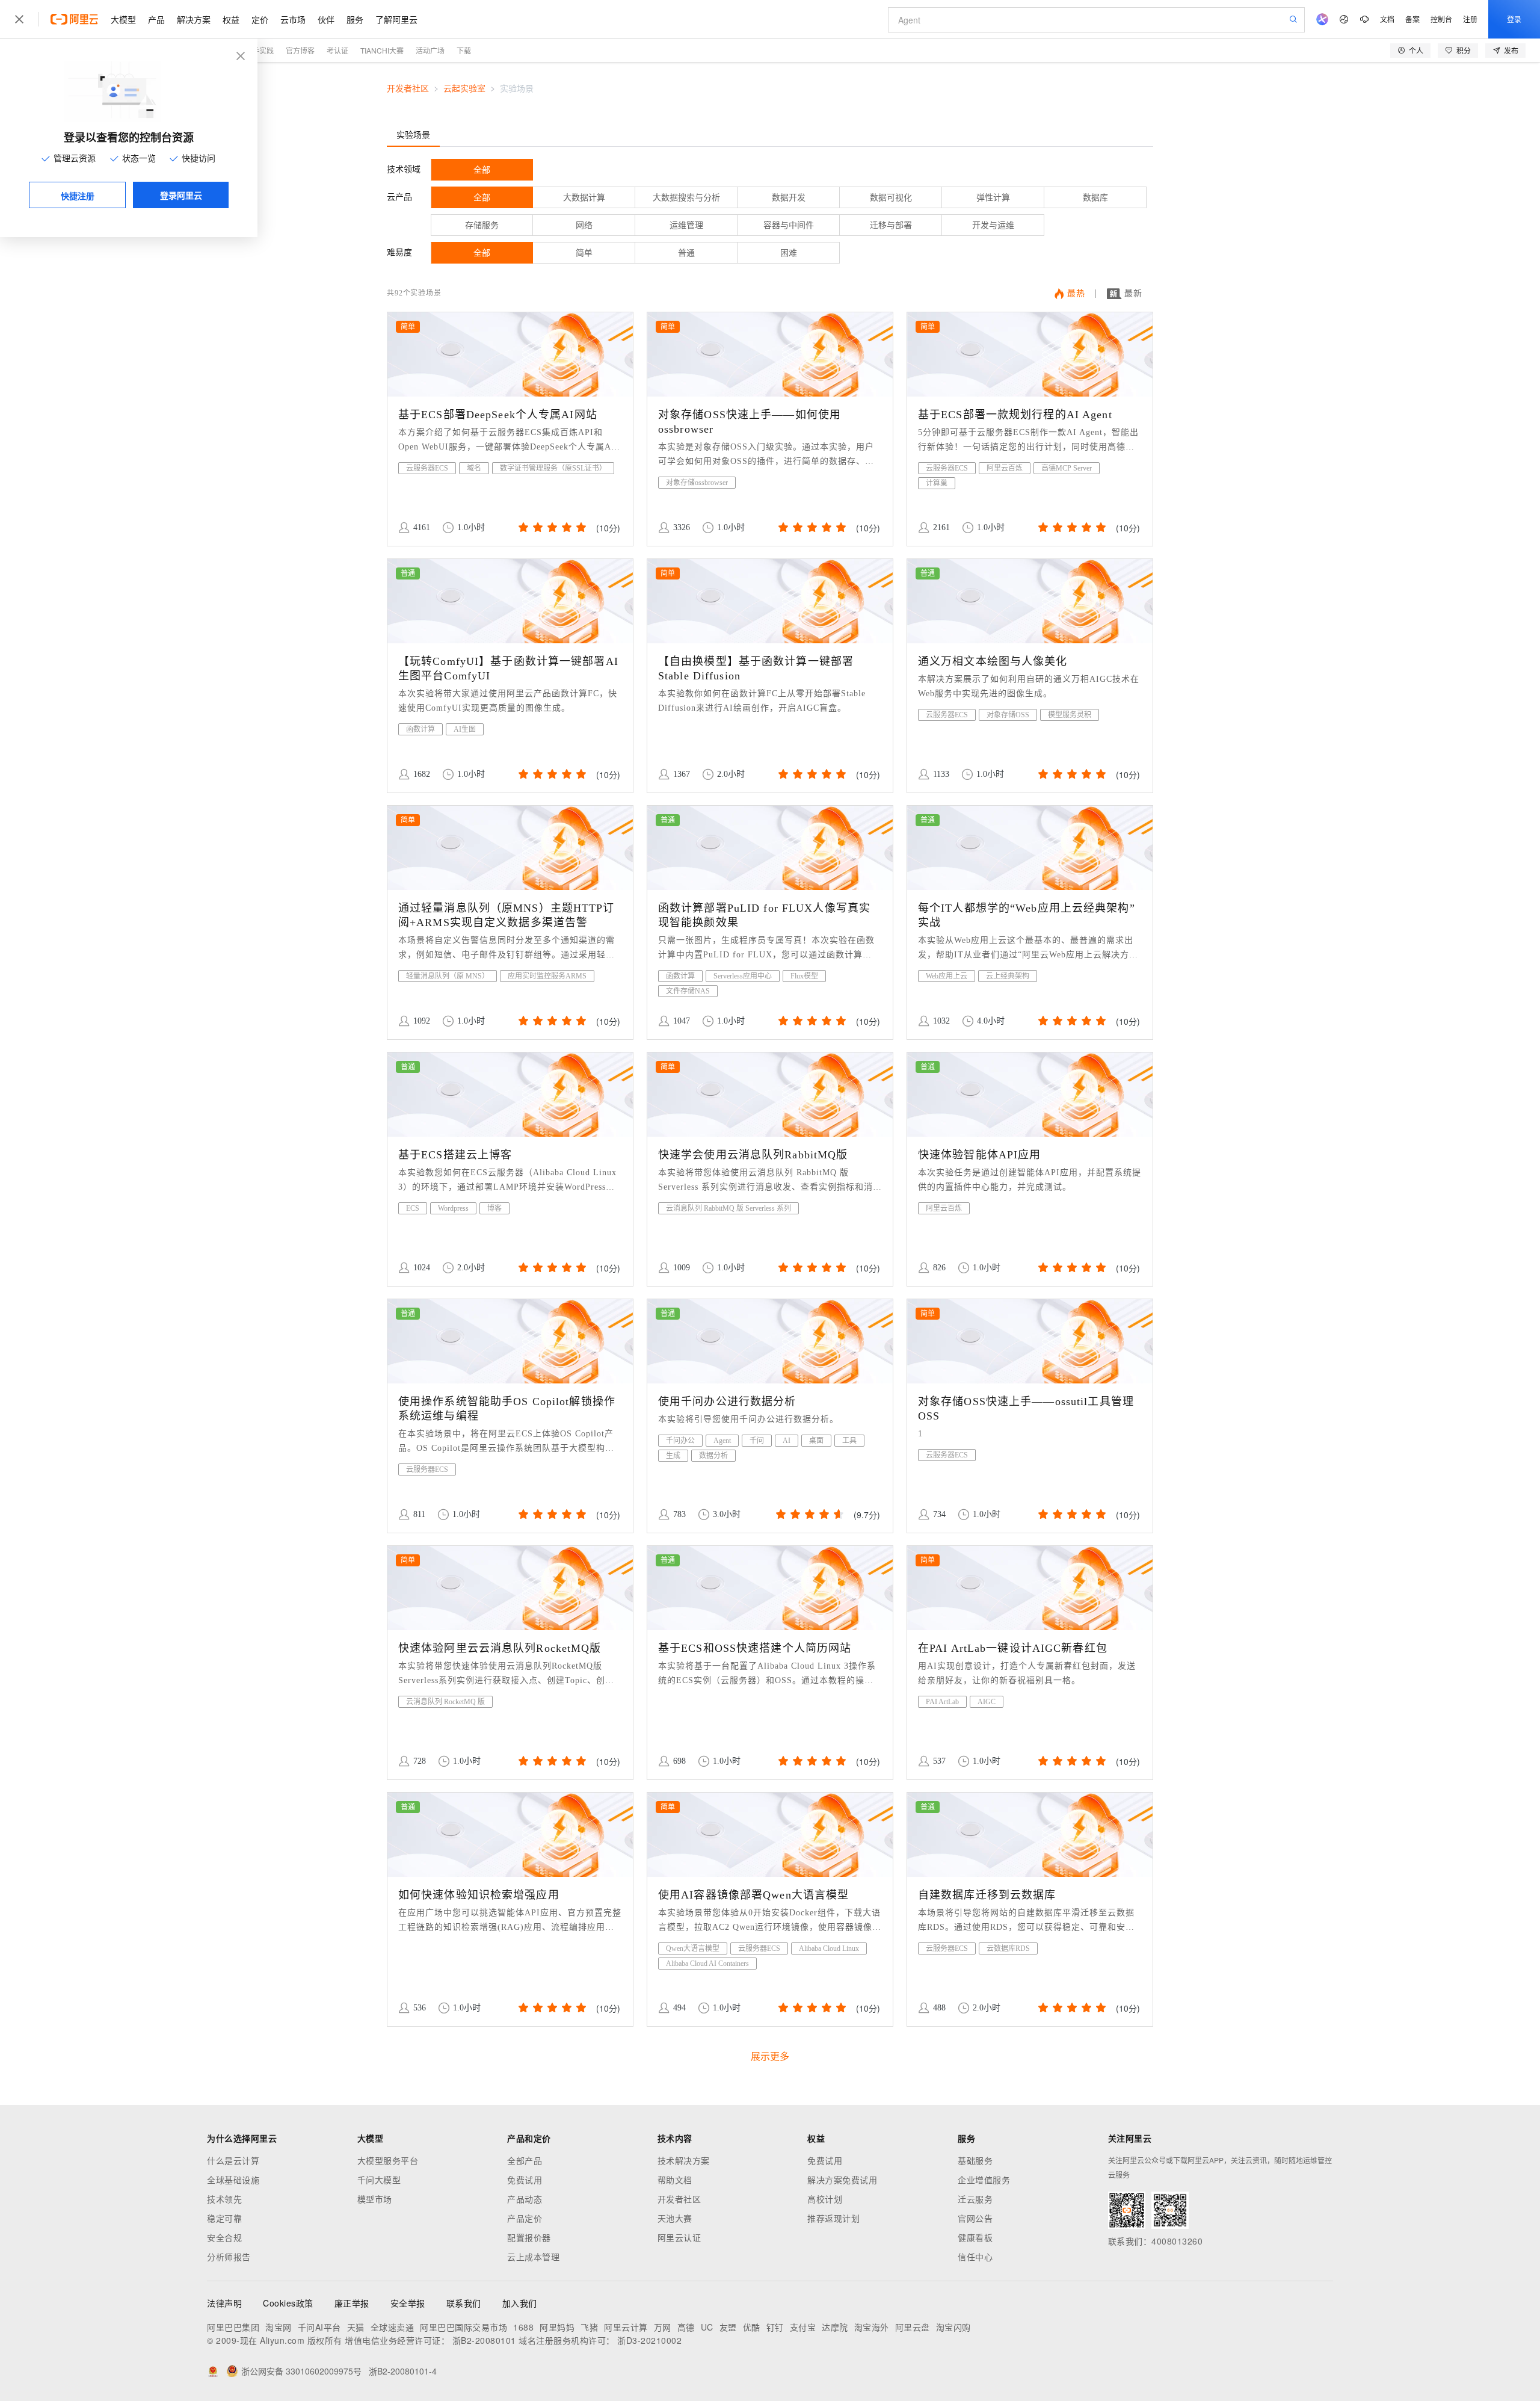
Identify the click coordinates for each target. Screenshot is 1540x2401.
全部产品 (525, 2160)
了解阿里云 (396, 19)
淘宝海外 (872, 2327)
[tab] (413, 134)
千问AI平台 (319, 2327)
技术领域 (404, 169)
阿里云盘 (913, 2327)
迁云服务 (975, 2199)
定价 (260, 19)
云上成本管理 (533, 2257)
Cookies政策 (288, 2303)
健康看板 (975, 2237)
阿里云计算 (626, 2327)
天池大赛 (675, 2218)
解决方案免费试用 (842, 2180)
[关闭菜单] (19, 19)
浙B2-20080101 (484, 2340)
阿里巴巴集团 (233, 2327)
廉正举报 (352, 2303)
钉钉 (775, 2327)
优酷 (752, 2327)
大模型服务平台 (388, 2160)
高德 (686, 2327)
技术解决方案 (684, 2160)
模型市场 (375, 2199)
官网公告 (975, 2218)
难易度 (399, 252)
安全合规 (224, 2237)
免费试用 (525, 2180)
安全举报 (408, 2303)
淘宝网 (279, 2327)
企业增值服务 (984, 2180)
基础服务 (975, 2160)
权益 (231, 19)
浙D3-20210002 (649, 2340)
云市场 (293, 19)
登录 (1514, 19)
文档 (1387, 19)
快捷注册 (78, 196)
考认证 (337, 50)
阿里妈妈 (557, 2327)
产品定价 (525, 2218)
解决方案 (194, 19)
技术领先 (224, 2199)
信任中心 (975, 2257)
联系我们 (464, 2303)
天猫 (356, 2327)
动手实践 (259, 50)
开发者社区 (408, 89)
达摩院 (835, 2327)
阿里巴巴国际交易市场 (464, 2327)
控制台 (1441, 19)
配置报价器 (529, 2237)
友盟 (728, 2327)
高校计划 (825, 2199)
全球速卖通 (393, 2327)
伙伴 (326, 19)
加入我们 (520, 2303)
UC (707, 2327)
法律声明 (224, 2303)
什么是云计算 (233, 2160)
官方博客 (300, 50)
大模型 (123, 19)
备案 (1412, 19)
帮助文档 (675, 2180)
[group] (551, 527)
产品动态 (525, 2199)
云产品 (399, 197)
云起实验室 (464, 89)
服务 (355, 19)
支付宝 (803, 2327)
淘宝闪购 (953, 2327)
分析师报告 (229, 2257)
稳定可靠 (224, 2218)
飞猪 (589, 2327)
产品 (156, 19)
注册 (1470, 19)
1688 (523, 2327)
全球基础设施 (233, 2180)
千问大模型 (379, 2180)
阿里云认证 (679, 2237)
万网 (663, 2327)
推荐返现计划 (833, 2218)
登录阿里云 (181, 195)
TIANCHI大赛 (382, 50)
